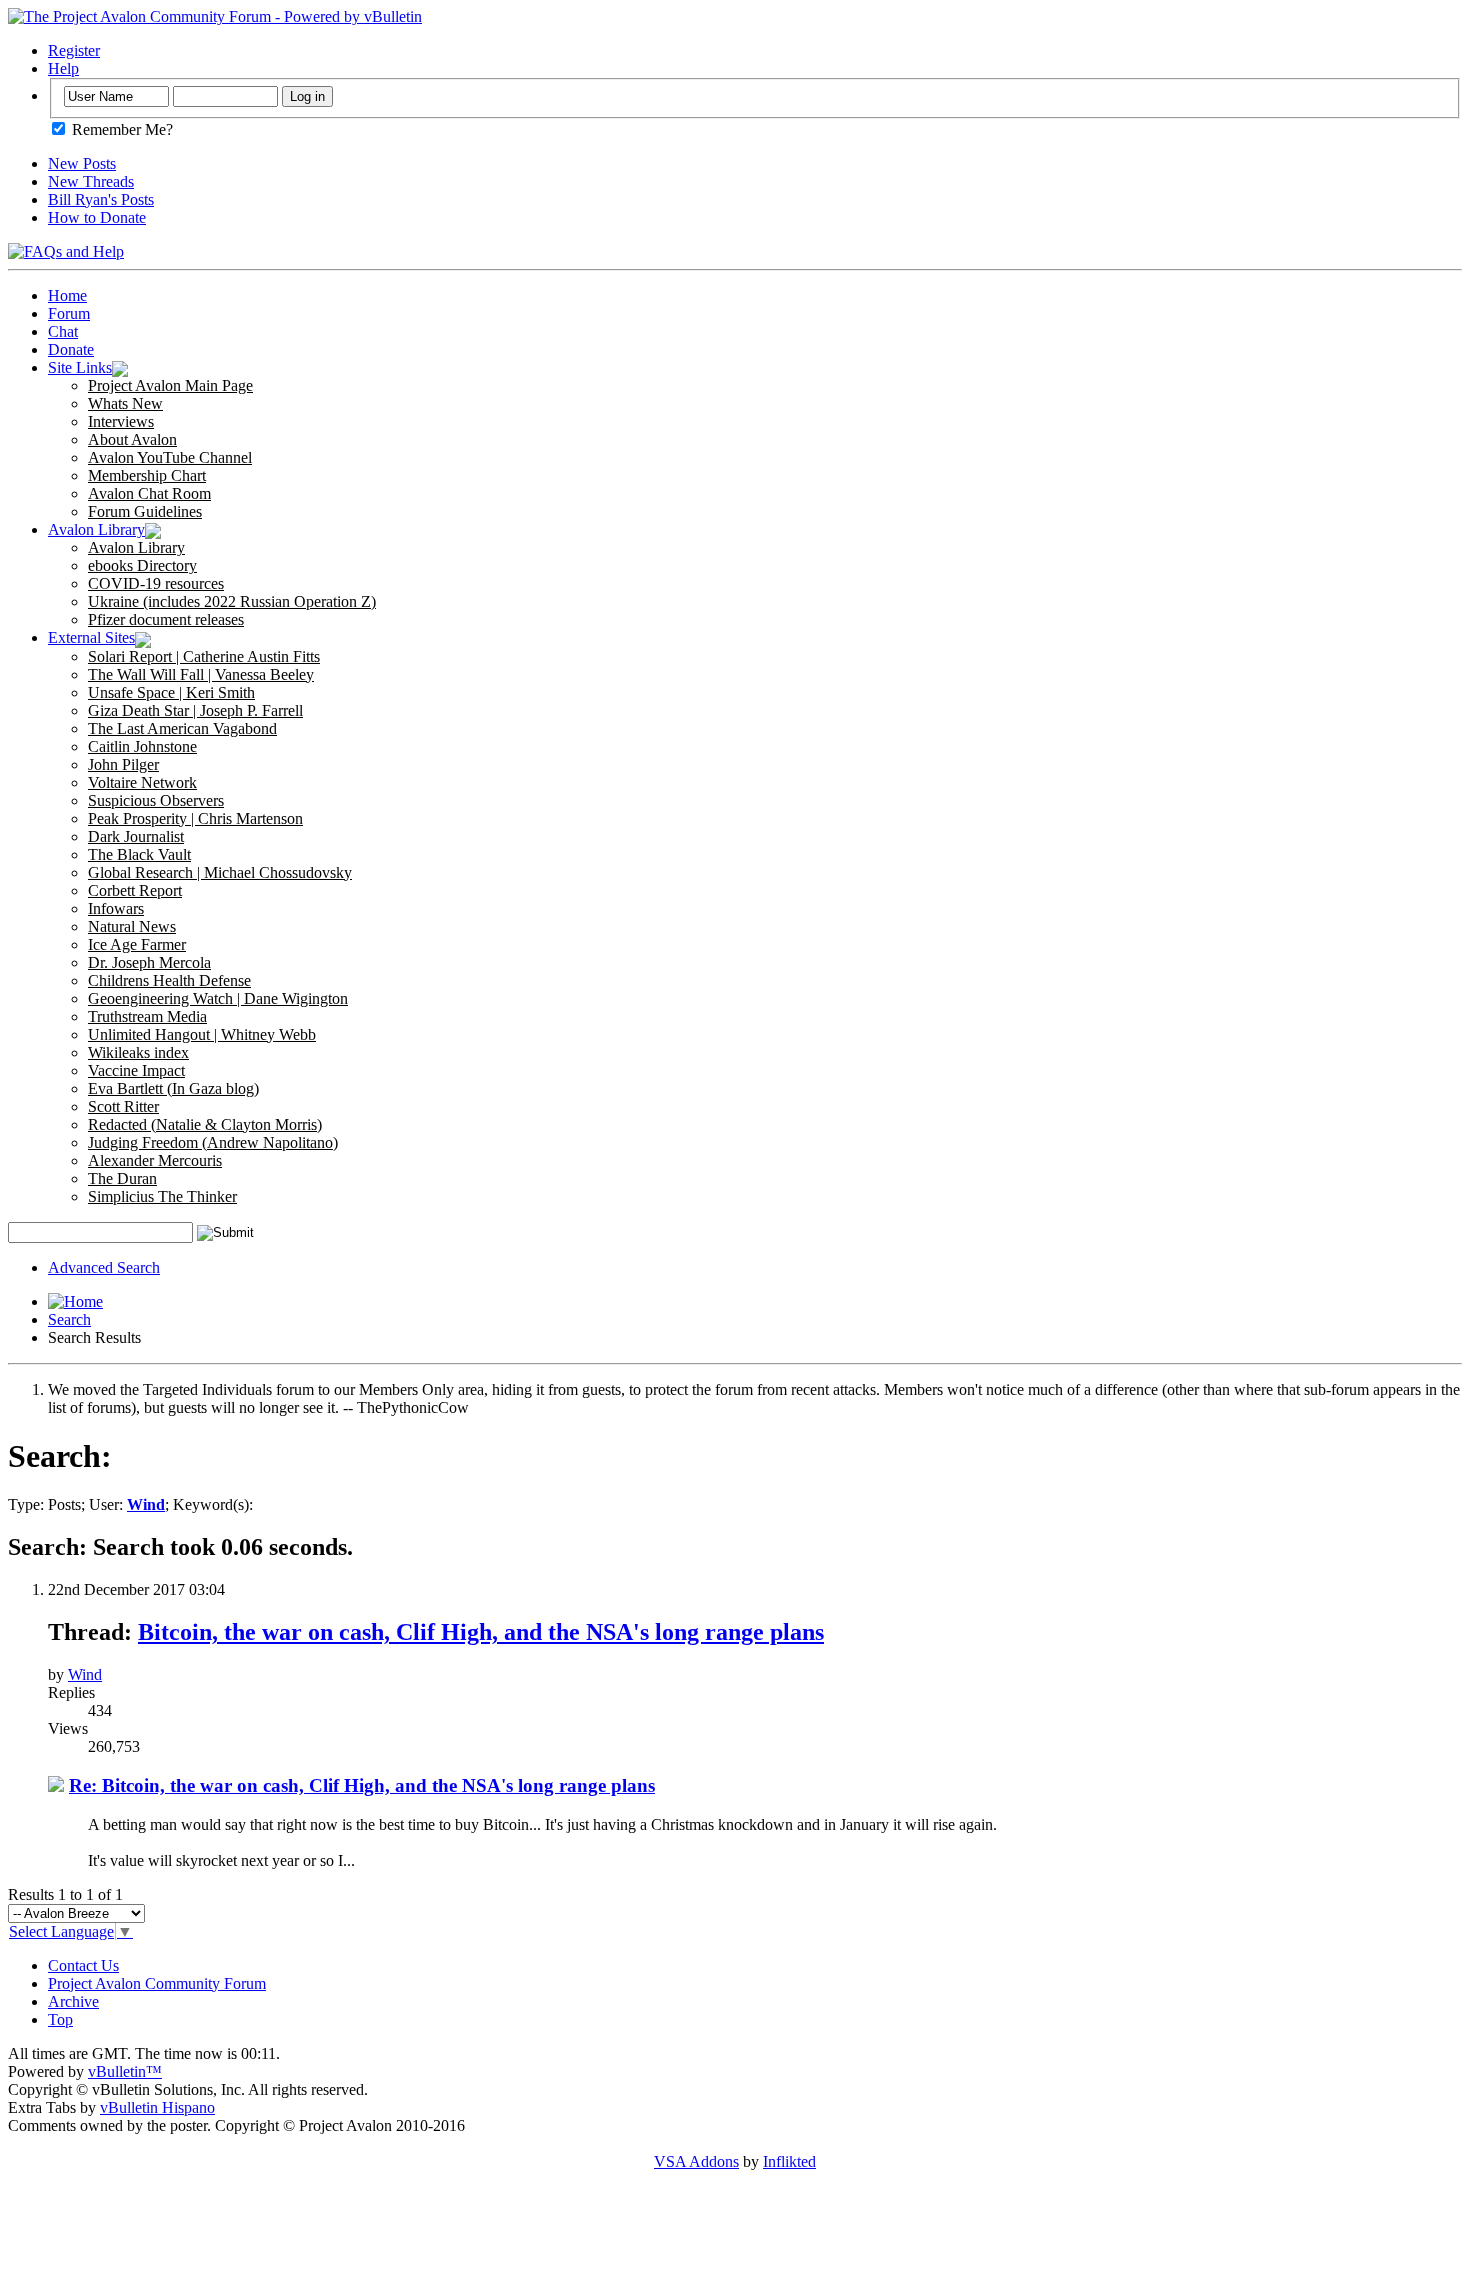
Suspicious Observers (156, 800)
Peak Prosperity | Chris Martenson (195, 818)
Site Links (80, 367)
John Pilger (123, 764)
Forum (69, 313)
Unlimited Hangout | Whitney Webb (202, 1034)
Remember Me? (120, 129)
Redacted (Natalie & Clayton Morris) (205, 1124)
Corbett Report (135, 890)
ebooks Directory (142, 565)
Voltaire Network (142, 782)
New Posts (82, 163)
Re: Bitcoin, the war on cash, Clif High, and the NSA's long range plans (362, 1785)
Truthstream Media (147, 1016)
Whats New (125, 403)
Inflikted (789, 2161)
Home (67, 295)
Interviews (121, 421)
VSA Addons (696, 2161)
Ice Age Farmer (137, 944)
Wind (85, 1674)
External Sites (91, 637)
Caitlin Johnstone (142, 746)
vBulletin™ (125, 2071)
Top (60, 2019)
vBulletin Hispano (157, 2107)
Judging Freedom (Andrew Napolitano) (213, 1142)
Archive (73, 2001)
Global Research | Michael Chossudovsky (220, 872)
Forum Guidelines (145, 511)
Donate (71, 349)
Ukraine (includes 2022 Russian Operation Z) (232, 601)
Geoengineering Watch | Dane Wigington (218, 998)
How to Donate (97, 217)
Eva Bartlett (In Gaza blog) (173, 1088)
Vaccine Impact (136, 1070)
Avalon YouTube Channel (170, 457)
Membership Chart (147, 475)
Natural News (132, 926)
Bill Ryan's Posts (101, 199)
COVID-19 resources (156, 583)
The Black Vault (139, 854)
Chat (63, 331)
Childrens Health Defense (169, 980)
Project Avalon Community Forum (157, 1983)
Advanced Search (104, 1267)
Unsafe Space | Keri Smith (171, 692)
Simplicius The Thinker (162, 1196)
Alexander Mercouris (155, 1160)
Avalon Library (96, 529)
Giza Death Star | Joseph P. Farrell (195, 710)
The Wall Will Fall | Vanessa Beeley (201, 674)
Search (69, 1319)
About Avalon (132, 439)
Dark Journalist (136, 836)
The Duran (122, 1178)
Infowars (116, 908)
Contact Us (83, 1965)
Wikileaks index (138, 1052)
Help (63, 68)
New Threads (91, 181)
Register (74, 50)
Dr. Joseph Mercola (149, 962)
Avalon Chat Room (149, 493)
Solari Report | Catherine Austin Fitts (204, 656)
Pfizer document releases (166, 619)
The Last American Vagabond (182, 728)
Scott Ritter (123, 1106)
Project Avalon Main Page (170, 385)
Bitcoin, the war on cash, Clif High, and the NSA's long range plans (481, 1632)
